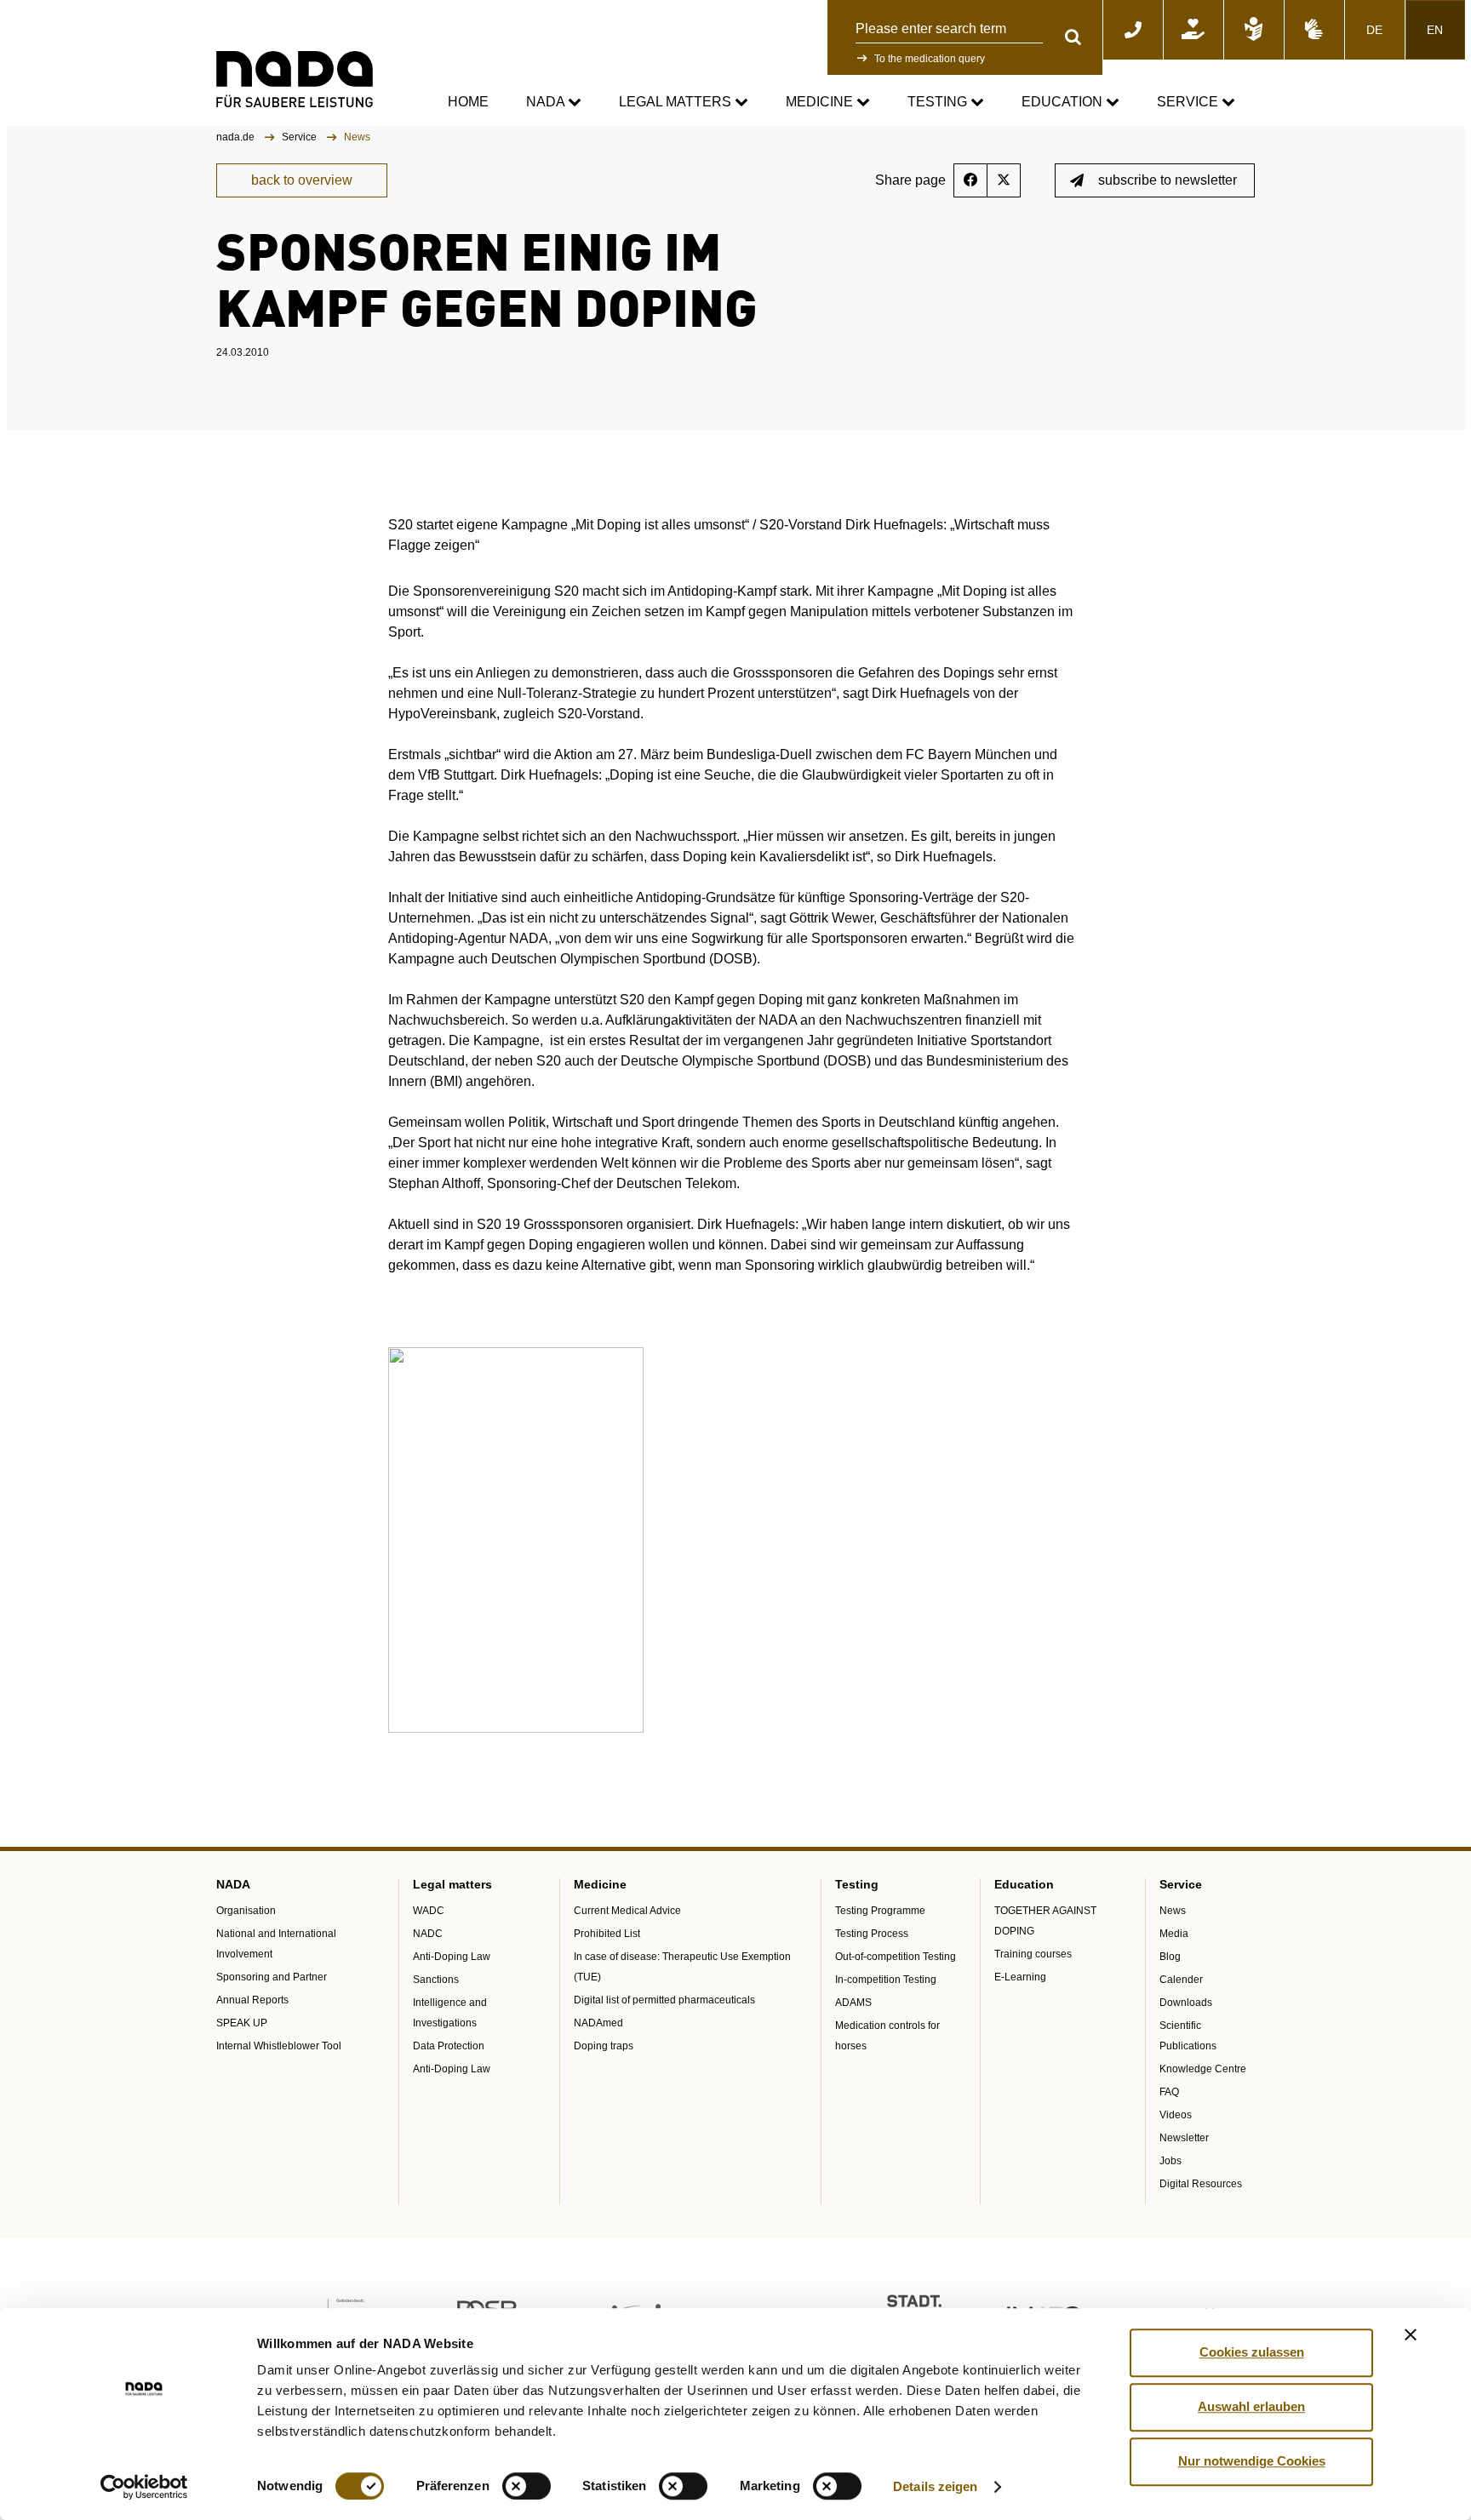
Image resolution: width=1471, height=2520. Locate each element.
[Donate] (1193, 30)
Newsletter (1184, 2138)
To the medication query (930, 59)
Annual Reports (252, 2000)
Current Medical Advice (627, 1911)
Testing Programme (880, 1911)
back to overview (302, 180)
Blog (1170, 1957)
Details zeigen (935, 2486)
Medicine (821, 102)
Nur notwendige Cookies (1252, 2461)
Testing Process (872, 1934)
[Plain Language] (1254, 30)
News (1173, 1911)
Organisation (246, 1911)
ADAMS (853, 2003)
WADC (429, 1911)
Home (468, 102)
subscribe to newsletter (1168, 180)
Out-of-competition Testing (896, 1957)
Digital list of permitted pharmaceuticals (664, 2000)
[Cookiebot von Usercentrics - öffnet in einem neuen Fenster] (144, 2487)
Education (1064, 102)
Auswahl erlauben (1251, 2406)
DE (1374, 30)
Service (1189, 102)
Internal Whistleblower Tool (279, 2046)
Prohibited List (607, 1934)
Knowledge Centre (1203, 2069)
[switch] (527, 2486)
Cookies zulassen (1252, 2352)
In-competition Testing (886, 1980)
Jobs (1171, 2161)
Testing (939, 102)
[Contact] (1133, 30)
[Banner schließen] (1411, 2334)
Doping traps (604, 2046)
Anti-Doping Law (452, 1957)
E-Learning (1020, 1977)
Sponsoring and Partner (272, 1977)
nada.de (237, 137)
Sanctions (436, 1980)
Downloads (1186, 2003)
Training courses (1033, 1954)
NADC (428, 1934)
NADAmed (598, 2023)
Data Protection (449, 2046)
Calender (1181, 1980)
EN (1435, 30)
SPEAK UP (242, 2023)
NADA (547, 102)
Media (1174, 1934)
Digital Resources (1201, 2184)
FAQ (1169, 2092)
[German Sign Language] (1314, 30)
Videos (1176, 2115)
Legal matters (677, 102)
